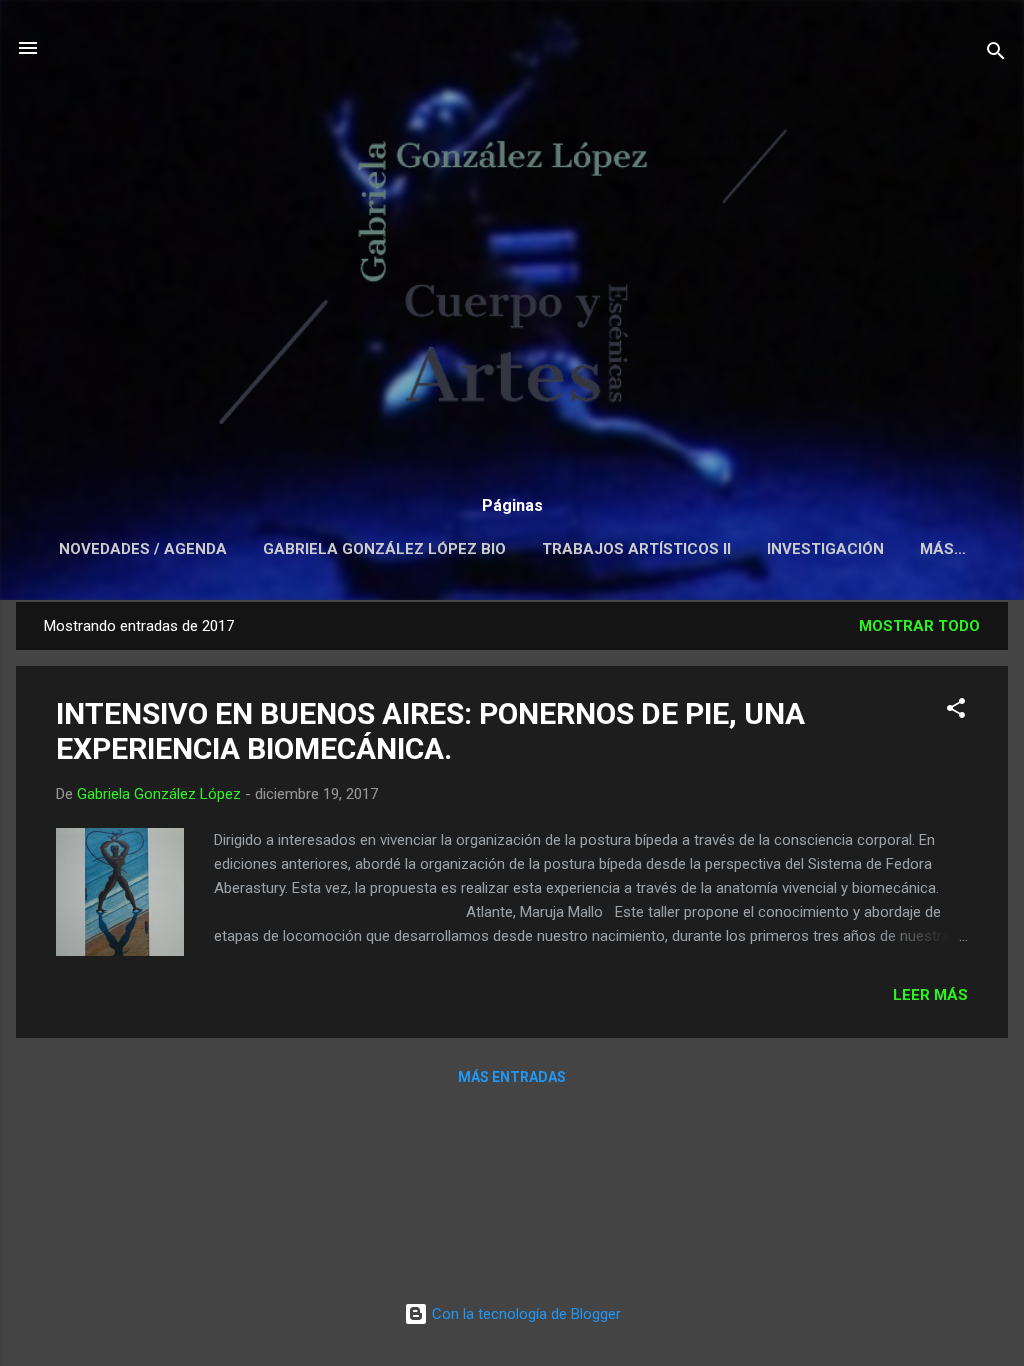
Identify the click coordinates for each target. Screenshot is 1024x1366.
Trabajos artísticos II (636, 549)
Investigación (825, 549)
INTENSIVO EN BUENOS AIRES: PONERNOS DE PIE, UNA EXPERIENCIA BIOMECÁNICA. (430, 731)
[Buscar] (996, 54)
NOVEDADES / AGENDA (143, 549)
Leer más (930, 995)
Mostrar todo (919, 626)
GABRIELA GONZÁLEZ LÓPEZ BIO (384, 549)
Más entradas (512, 1077)
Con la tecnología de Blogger (524, 1314)
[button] (956, 711)
